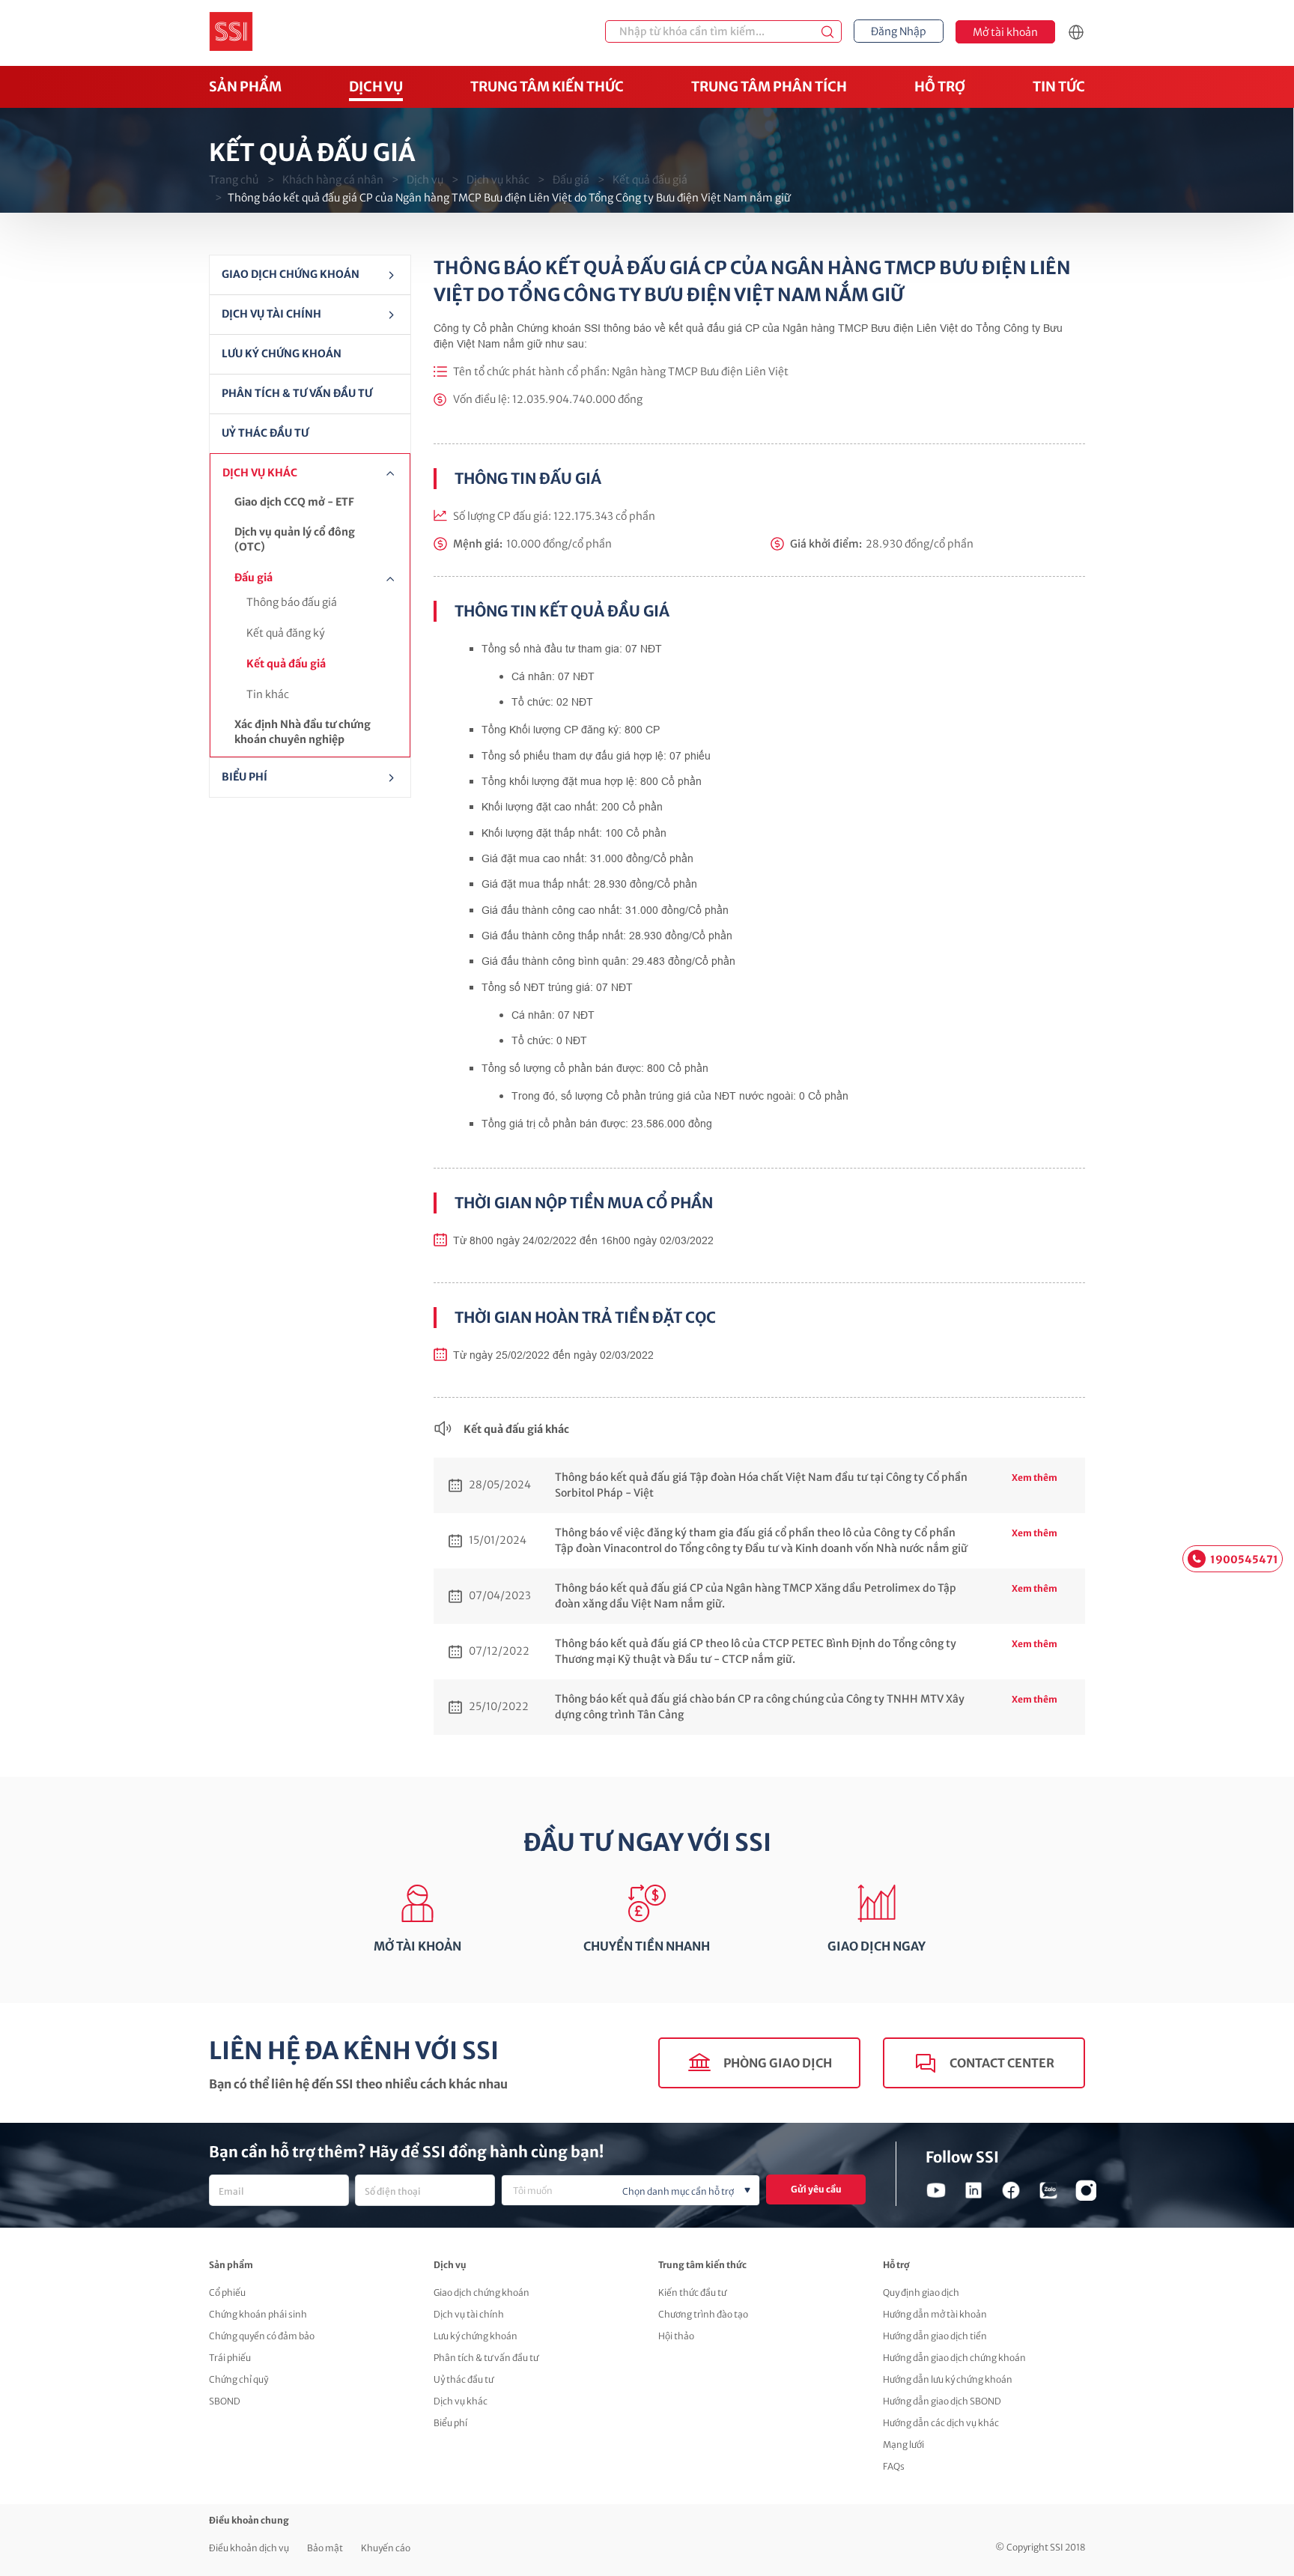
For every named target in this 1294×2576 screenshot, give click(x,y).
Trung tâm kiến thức (547, 87)
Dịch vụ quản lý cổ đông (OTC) (295, 539)
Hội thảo (676, 2336)
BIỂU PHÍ (244, 777)
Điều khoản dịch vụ (249, 2548)
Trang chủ (234, 180)
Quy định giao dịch (921, 2292)
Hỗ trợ (940, 87)
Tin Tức (1059, 87)
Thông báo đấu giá (292, 602)
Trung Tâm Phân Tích (769, 87)
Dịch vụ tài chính (469, 2314)
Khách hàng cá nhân (333, 180)
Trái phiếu (230, 2358)
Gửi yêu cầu (816, 2189)
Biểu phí (450, 2423)
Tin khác (268, 694)
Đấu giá (571, 180)
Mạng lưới (903, 2445)
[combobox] (631, 2190)
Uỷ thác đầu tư (265, 433)
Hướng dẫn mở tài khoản (935, 2314)
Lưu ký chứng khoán (282, 354)
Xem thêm (1035, 1478)
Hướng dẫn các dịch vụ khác (941, 2423)
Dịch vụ (376, 87)
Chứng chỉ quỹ (239, 2379)
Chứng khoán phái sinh (258, 2314)
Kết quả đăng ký (286, 633)
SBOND (225, 2401)
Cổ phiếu (227, 2292)
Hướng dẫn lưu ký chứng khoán (948, 2379)
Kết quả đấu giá (650, 180)
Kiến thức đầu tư (692, 2292)
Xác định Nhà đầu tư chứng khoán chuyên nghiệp (303, 732)
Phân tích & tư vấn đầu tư (297, 393)
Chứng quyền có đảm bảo (262, 2336)
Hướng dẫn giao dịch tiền (935, 2336)
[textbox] (655, 2192)
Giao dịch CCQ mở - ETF (294, 502)
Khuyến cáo (386, 2548)
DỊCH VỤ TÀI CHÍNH (271, 314)
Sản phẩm (245, 87)
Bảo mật (325, 2548)
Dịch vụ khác (498, 180)
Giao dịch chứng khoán (291, 274)
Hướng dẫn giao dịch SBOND (942, 2401)
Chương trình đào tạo (703, 2314)
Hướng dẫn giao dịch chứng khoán (954, 2358)
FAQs (894, 2466)
